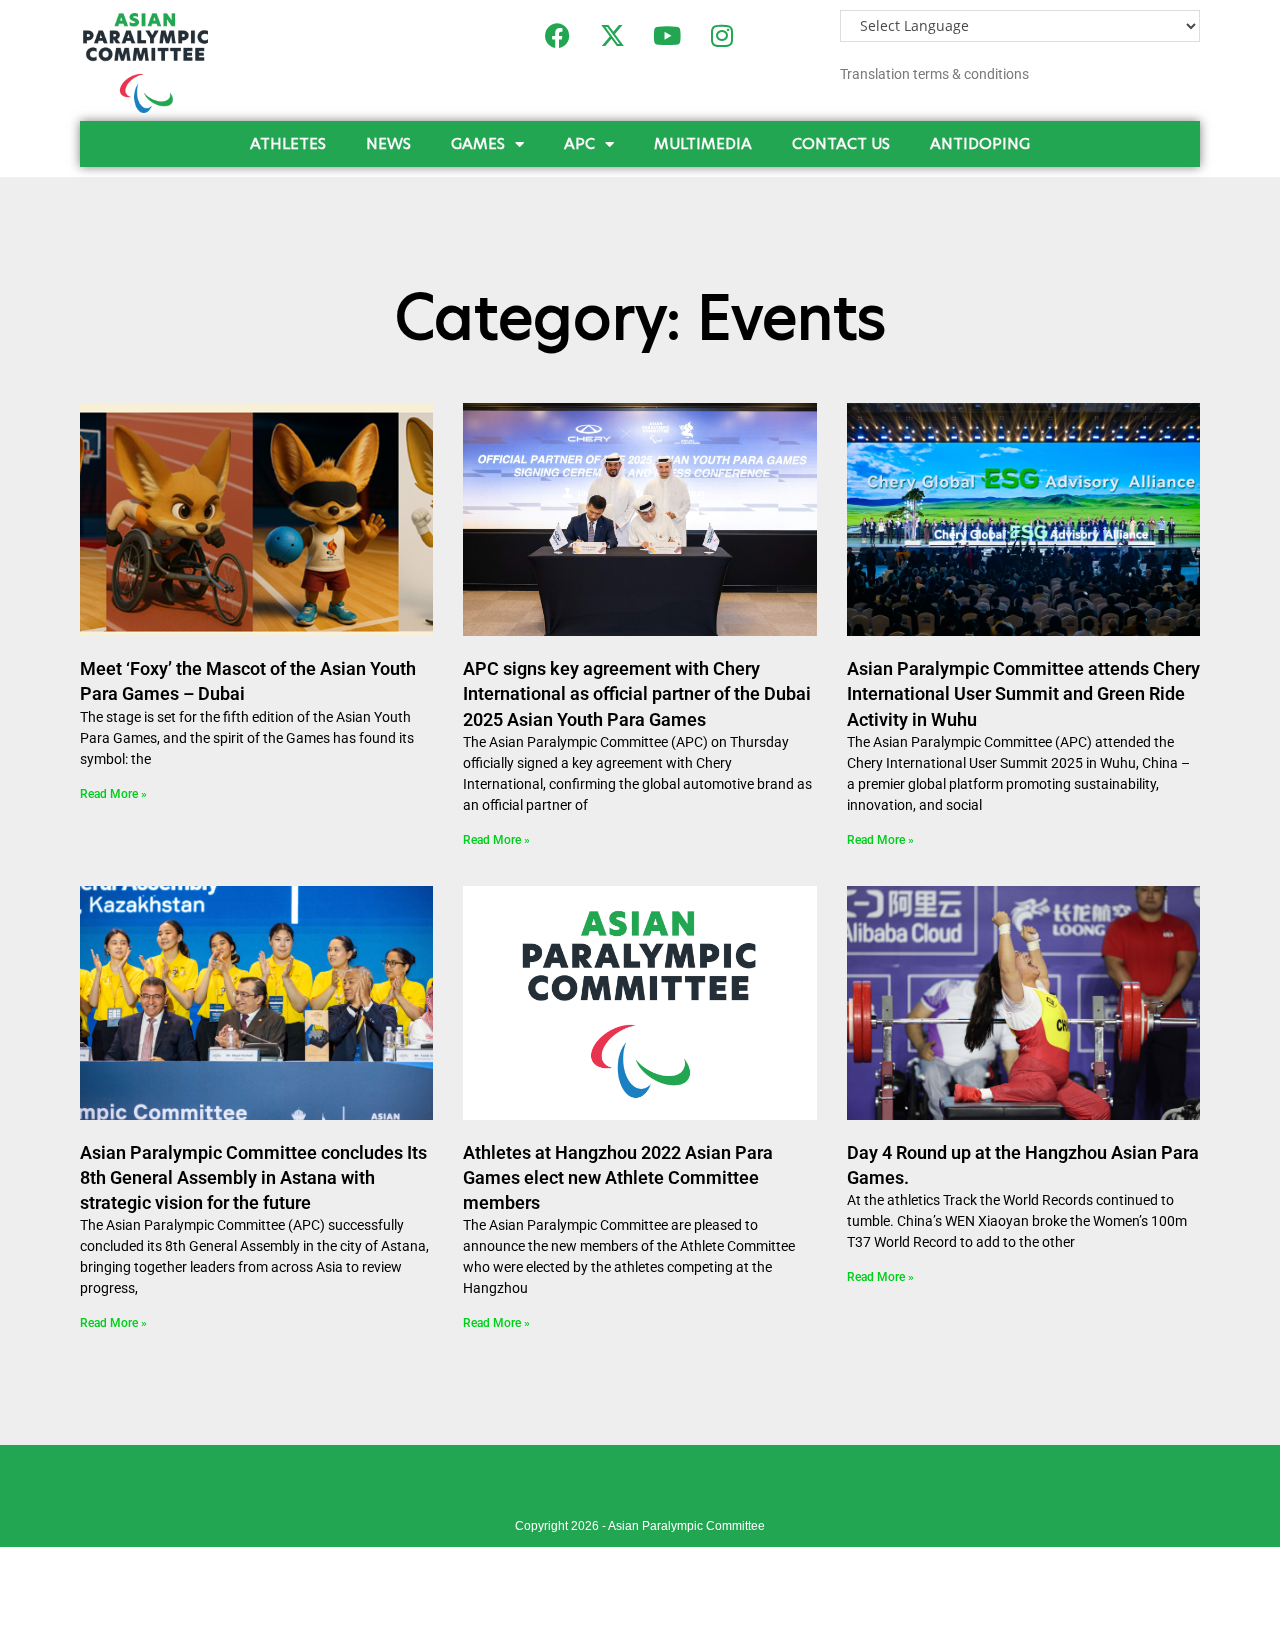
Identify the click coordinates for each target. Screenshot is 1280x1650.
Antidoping (980, 143)
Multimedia (703, 143)
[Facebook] (557, 35)
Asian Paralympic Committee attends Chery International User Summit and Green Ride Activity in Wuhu (1023, 693)
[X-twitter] (612, 35)
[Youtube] (667, 35)
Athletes (288, 143)
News (388, 143)
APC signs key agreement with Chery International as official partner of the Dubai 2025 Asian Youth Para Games (637, 693)
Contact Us (841, 143)
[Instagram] (722, 35)
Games (478, 143)
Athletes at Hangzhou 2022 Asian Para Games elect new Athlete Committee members (618, 1177)
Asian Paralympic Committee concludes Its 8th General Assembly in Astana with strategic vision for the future (253, 1177)
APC (579, 143)
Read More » (113, 794)
